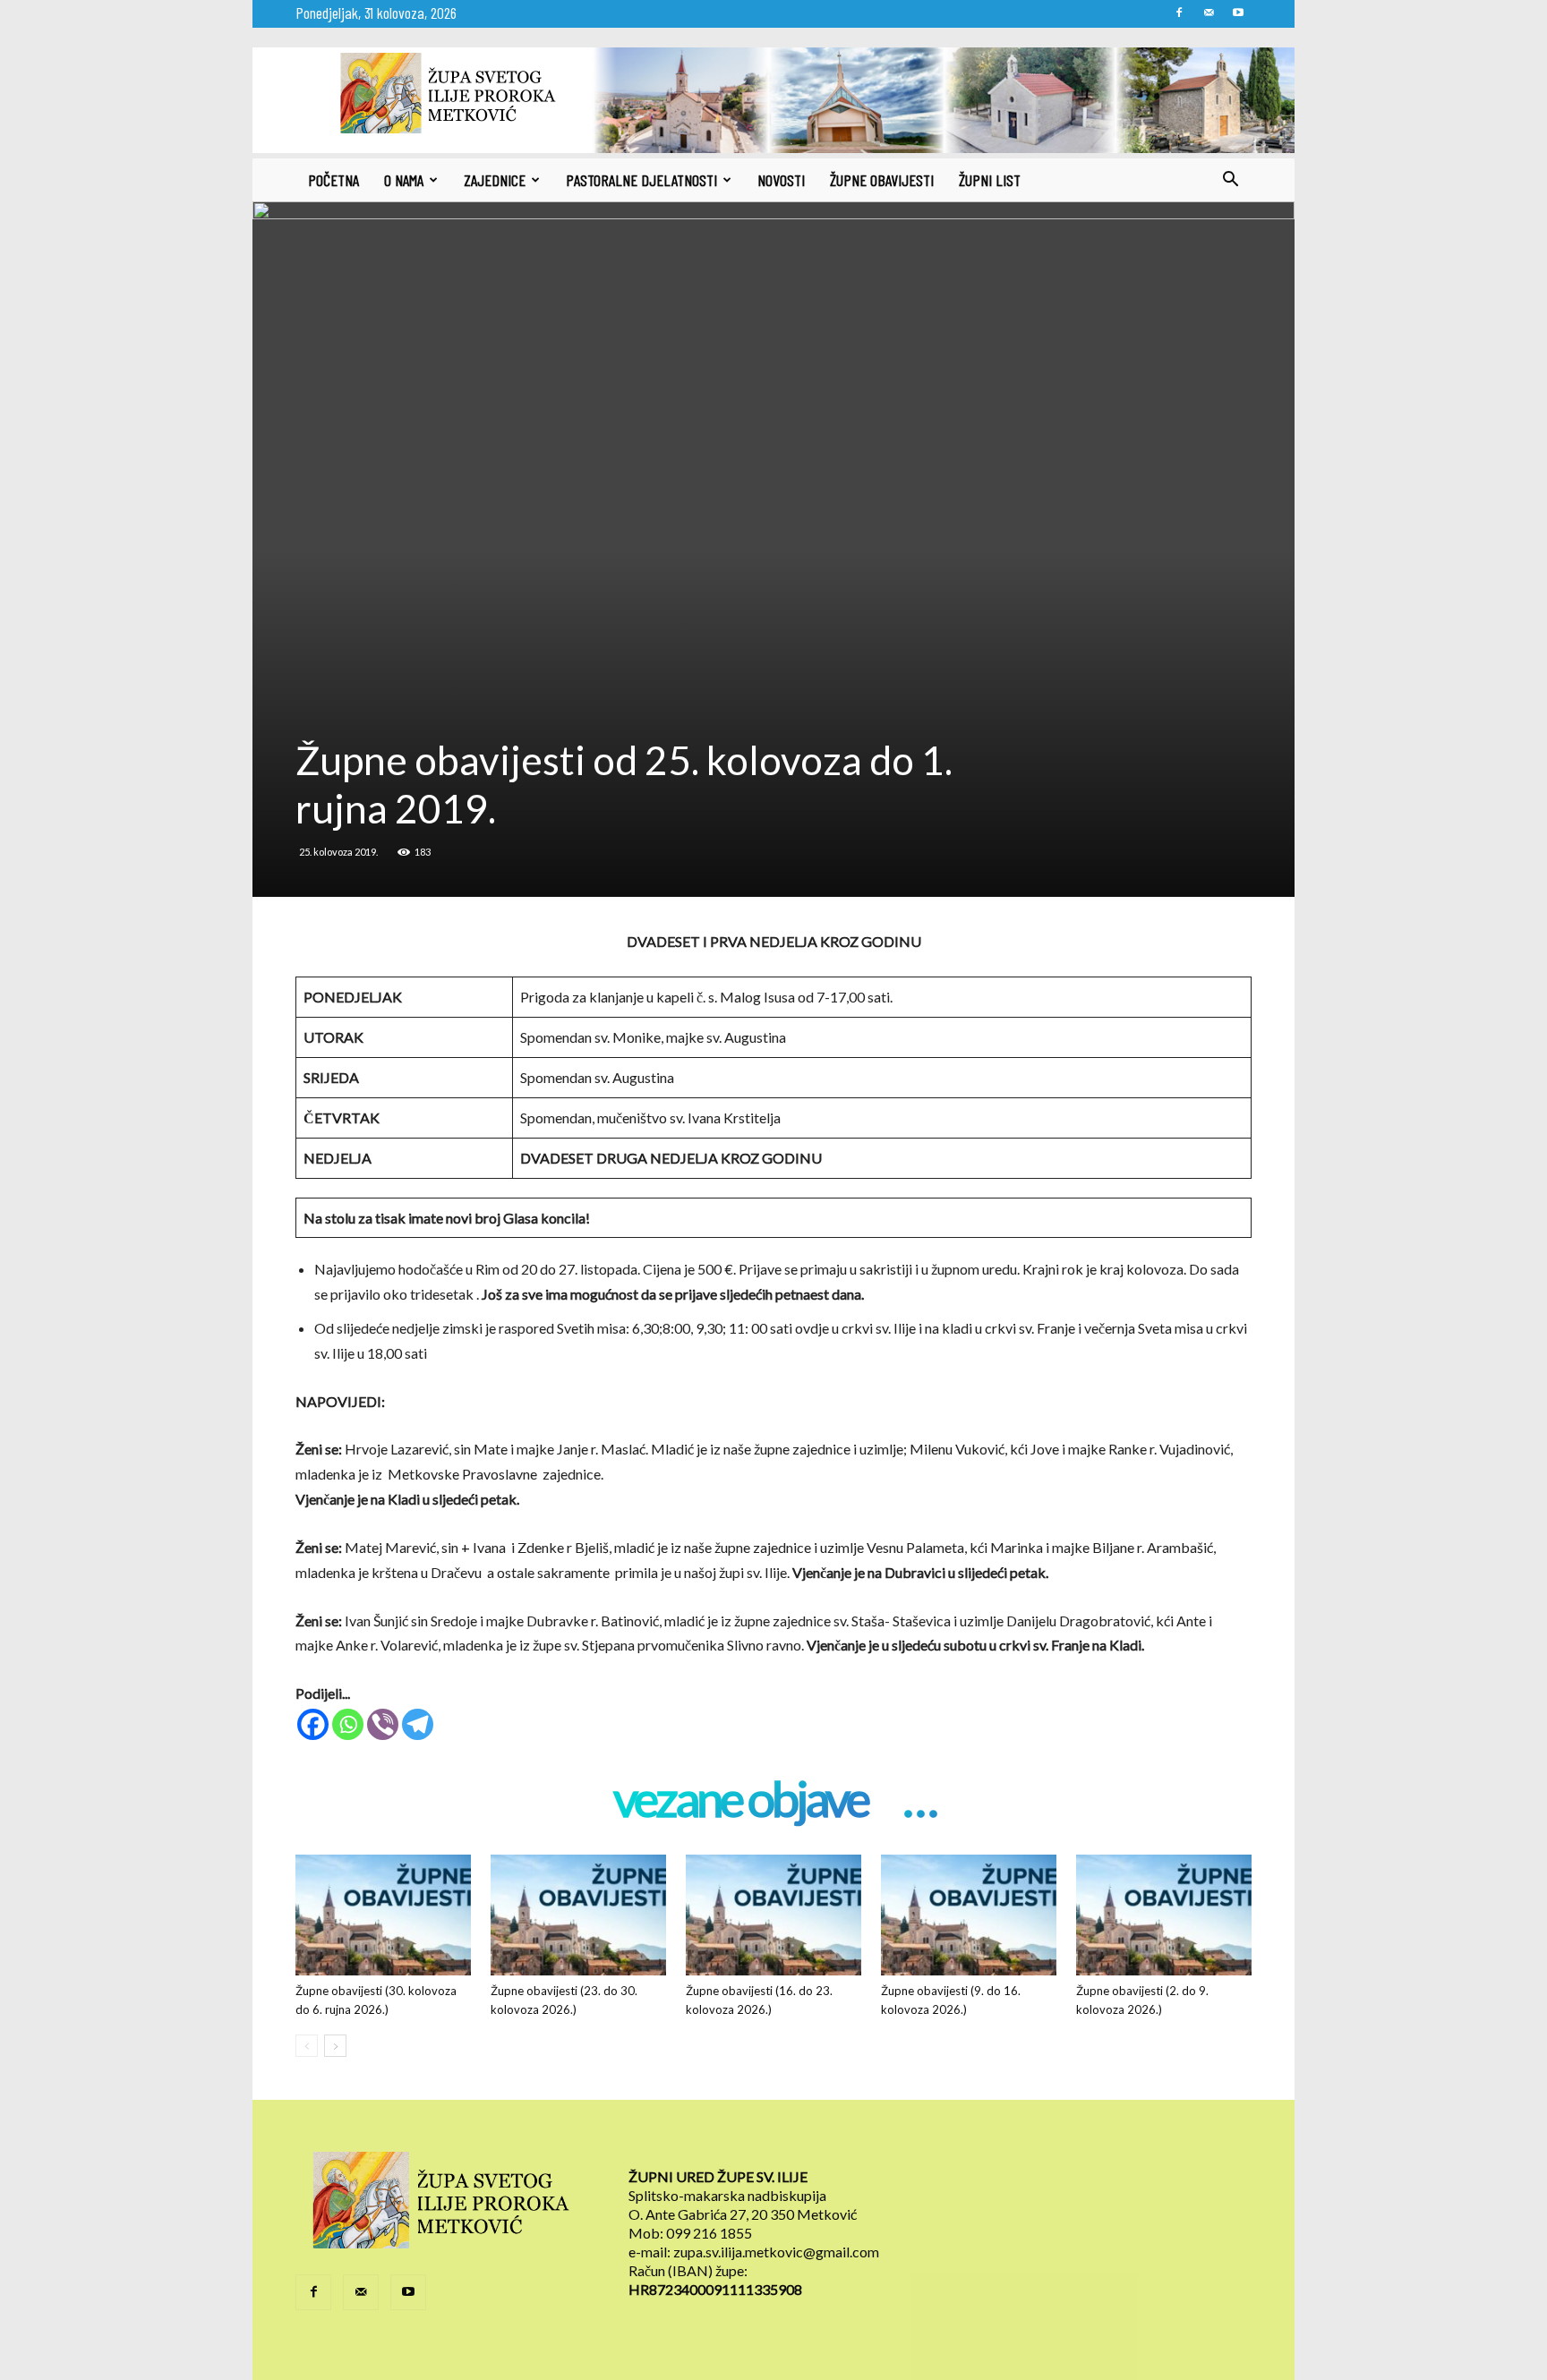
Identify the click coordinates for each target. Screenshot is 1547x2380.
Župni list (990, 180)
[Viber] (383, 1724)
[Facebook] (1179, 13)
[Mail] (1209, 13)
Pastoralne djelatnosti (641, 180)
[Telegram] (418, 1724)
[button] (1230, 181)
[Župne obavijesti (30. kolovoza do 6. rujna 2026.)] (383, 1915)
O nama (404, 180)
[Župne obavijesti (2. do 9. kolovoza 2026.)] (1164, 1915)
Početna (333, 180)
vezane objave (740, 1801)
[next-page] (335, 2046)
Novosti (781, 180)
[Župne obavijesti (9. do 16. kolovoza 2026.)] (969, 1915)
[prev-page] (307, 2046)
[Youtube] (1238, 13)
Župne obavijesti (882, 180)
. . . (919, 1801)
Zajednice (495, 180)
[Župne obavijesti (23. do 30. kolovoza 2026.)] (578, 1915)
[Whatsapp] (348, 1724)
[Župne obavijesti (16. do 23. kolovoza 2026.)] (773, 1915)
